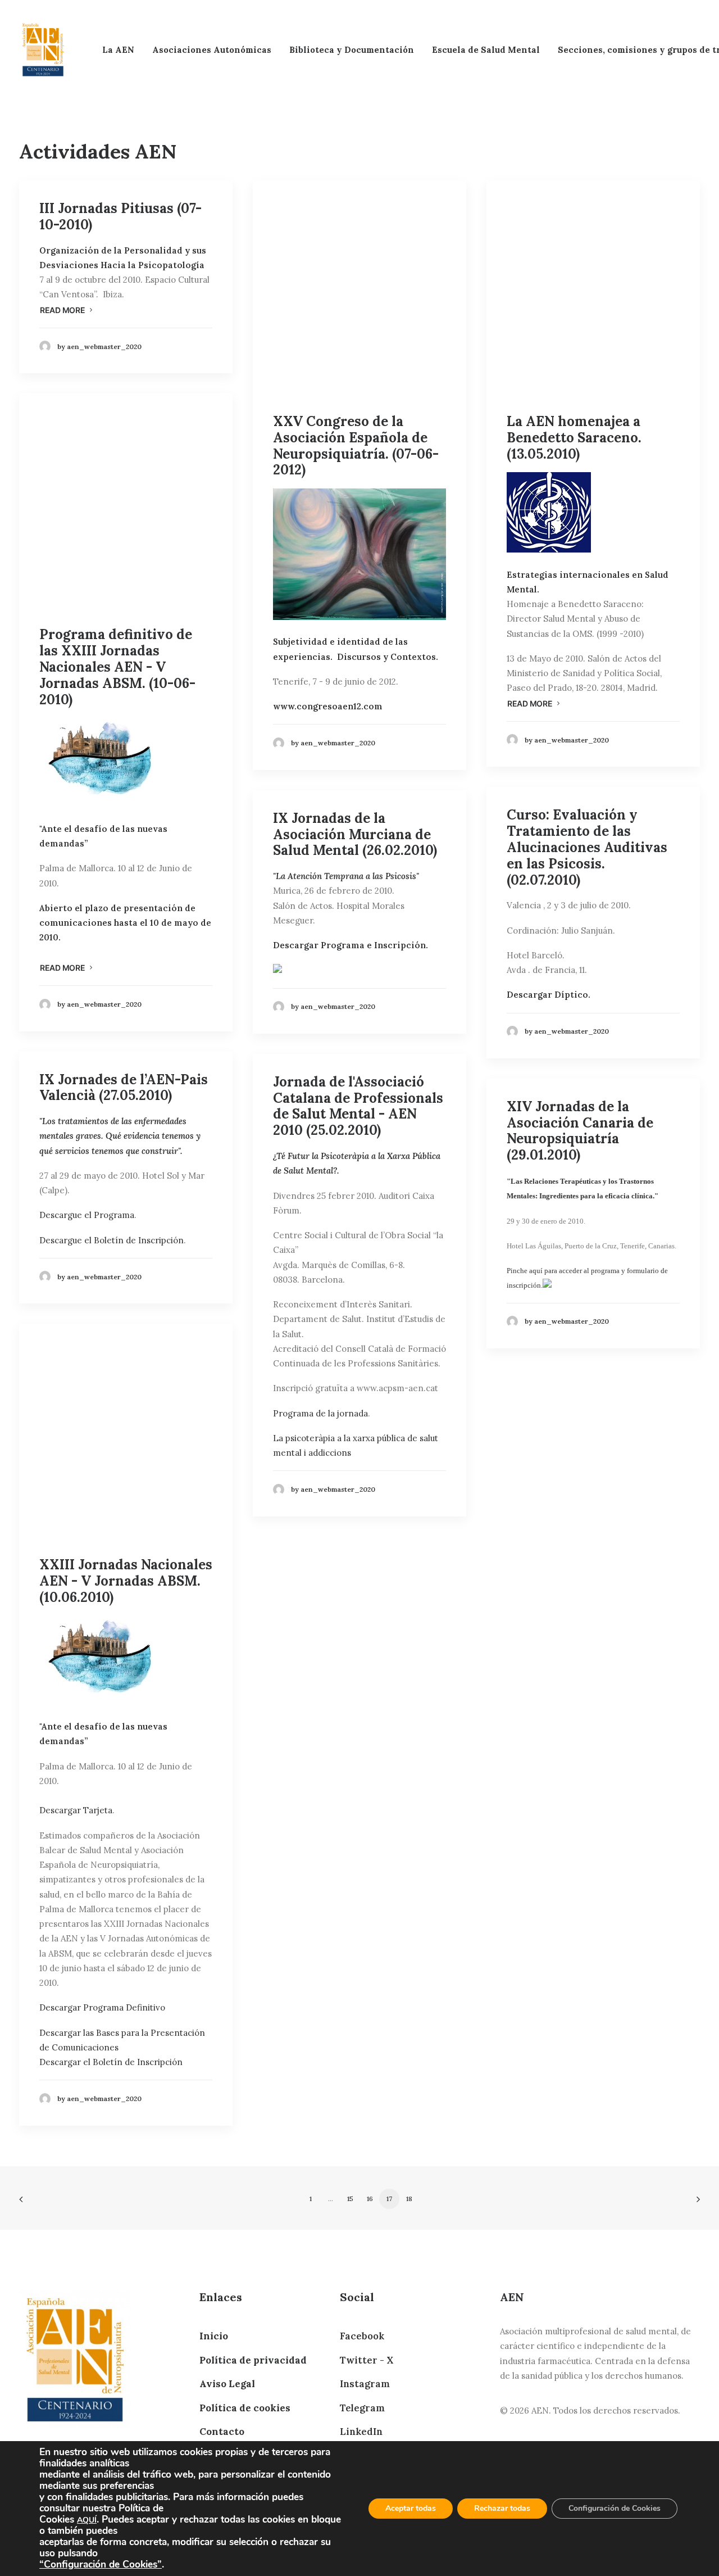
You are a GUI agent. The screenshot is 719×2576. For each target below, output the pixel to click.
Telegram (362, 2408)
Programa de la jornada (320, 1413)
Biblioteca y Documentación (352, 50)
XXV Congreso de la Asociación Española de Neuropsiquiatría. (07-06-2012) (356, 445)
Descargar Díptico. (549, 995)
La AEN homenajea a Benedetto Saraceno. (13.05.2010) (574, 438)
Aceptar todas (411, 2508)
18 (409, 2199)
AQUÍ (87, 2520)
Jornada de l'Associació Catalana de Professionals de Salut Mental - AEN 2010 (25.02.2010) (358, 1106)
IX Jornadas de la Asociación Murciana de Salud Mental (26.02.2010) (355, 834)
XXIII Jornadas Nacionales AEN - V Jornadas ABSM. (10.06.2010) (126, 1581)
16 (370, 2199)
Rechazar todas (502, 2508)
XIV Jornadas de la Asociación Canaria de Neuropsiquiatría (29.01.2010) (580, 1131)
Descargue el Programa (87, 1215)
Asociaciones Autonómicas (212, 50)
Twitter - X (367, 2360)
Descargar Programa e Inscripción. (351, 945)
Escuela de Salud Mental (486, 50)
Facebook (362, 2336)
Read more (62, 310)
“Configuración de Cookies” (101, 2564)
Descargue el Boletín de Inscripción (112, 1240)
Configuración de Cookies (615, 2508)
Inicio (214, 2336)
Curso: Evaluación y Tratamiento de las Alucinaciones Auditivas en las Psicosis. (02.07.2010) (587, 847)
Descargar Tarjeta (76, 1810)
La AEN (118, 50)
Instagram (365, 2384)
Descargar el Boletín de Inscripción (111, 2062)
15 (350, 2199)
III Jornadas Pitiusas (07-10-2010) (120, 216)
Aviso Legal (227, 2384)
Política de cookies (245, 2408)
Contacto (222, 2432)
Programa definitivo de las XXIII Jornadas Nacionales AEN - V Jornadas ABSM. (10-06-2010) (117, 667)
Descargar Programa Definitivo (102, 2007)
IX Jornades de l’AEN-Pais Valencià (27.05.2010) (124, 1088)
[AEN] (43, 50)
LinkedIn (361, 2432)
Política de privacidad (253, 2360)
